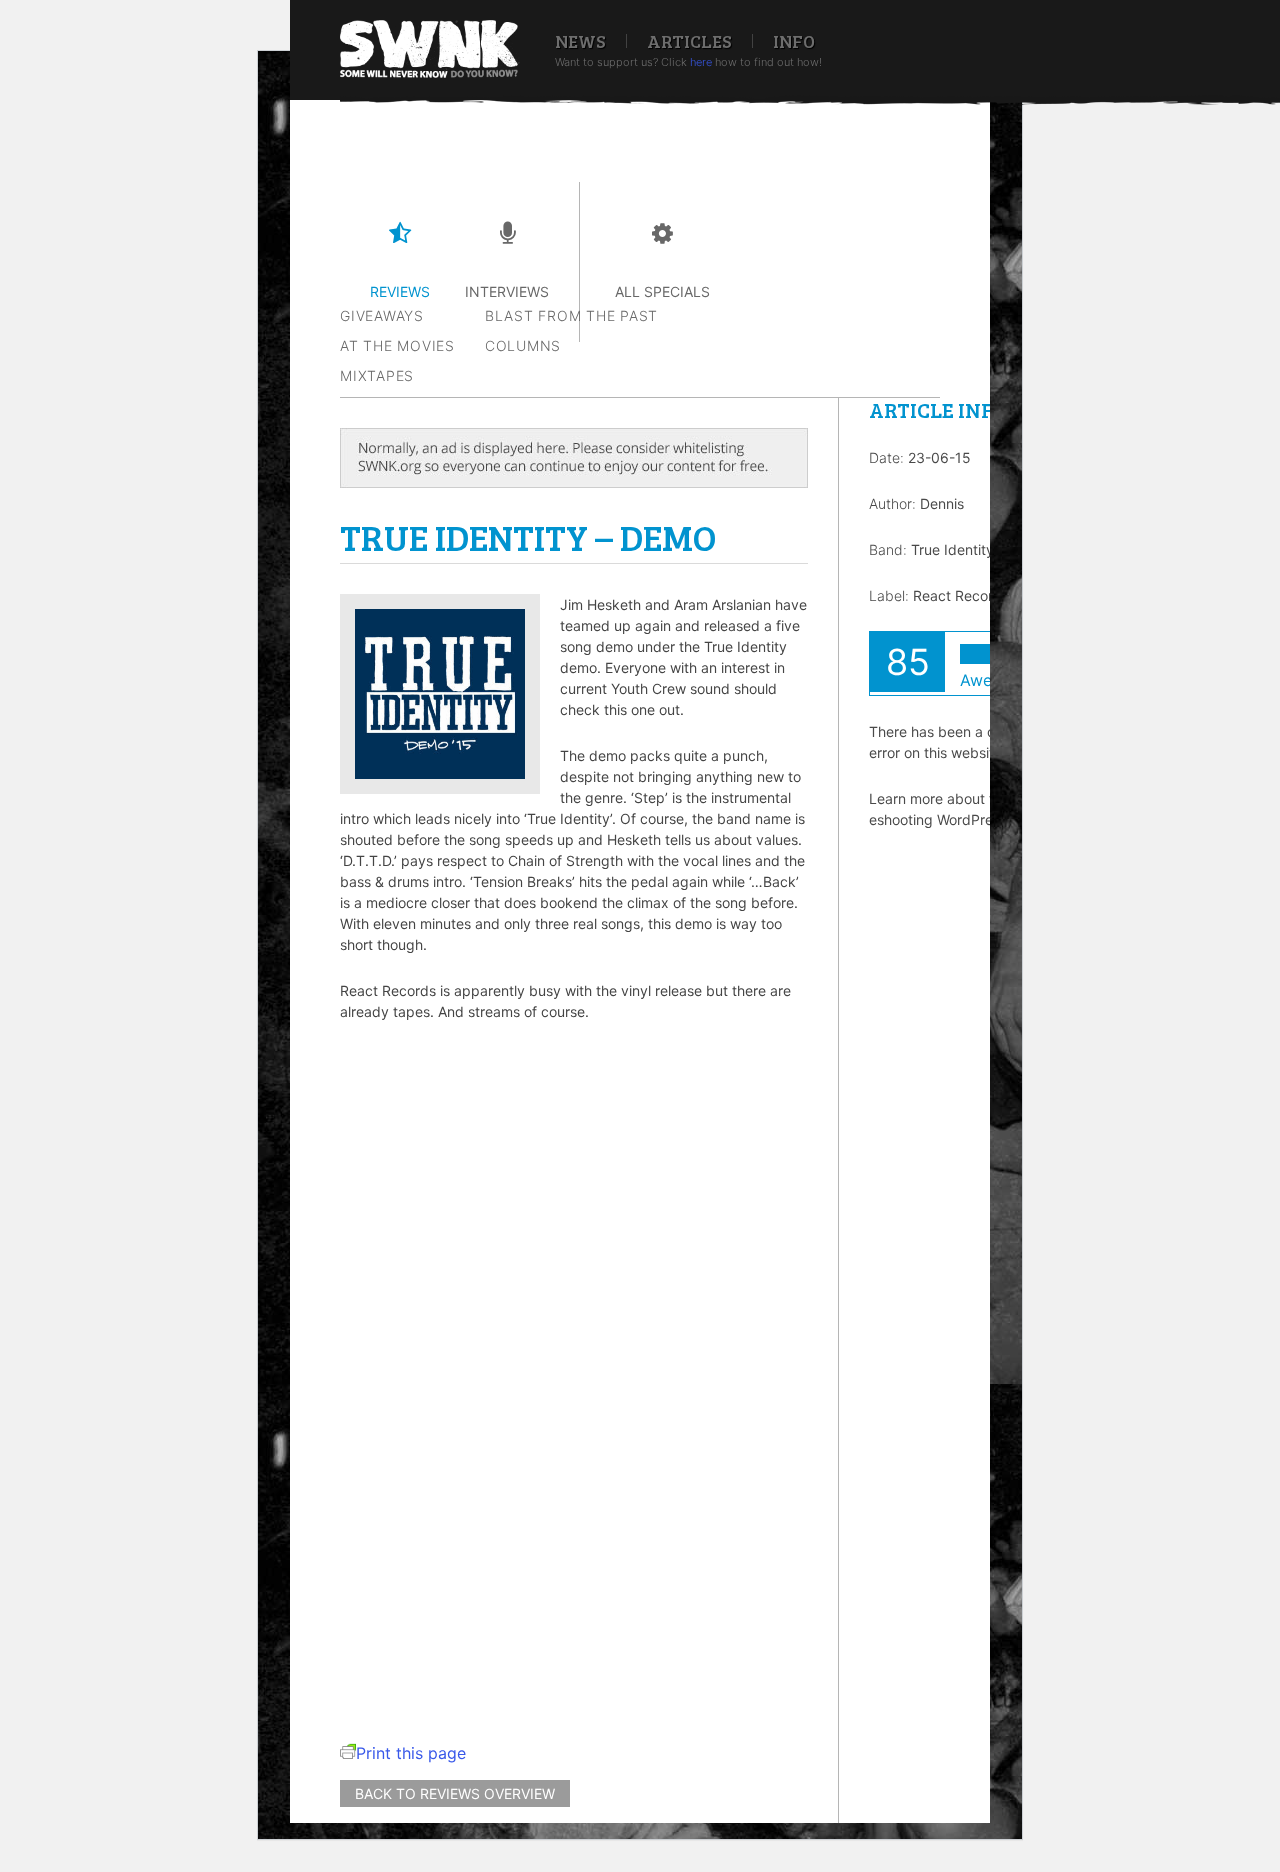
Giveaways (382, 315)
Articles (689, 41)
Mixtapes (377, 375)
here (701, 62)
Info (794, 41)
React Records (961, 595)
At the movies (397, 345)
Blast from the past (571, 315)
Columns (523, 345)
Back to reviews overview (455, 1793)
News (580, 41)
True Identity (952, 549)
